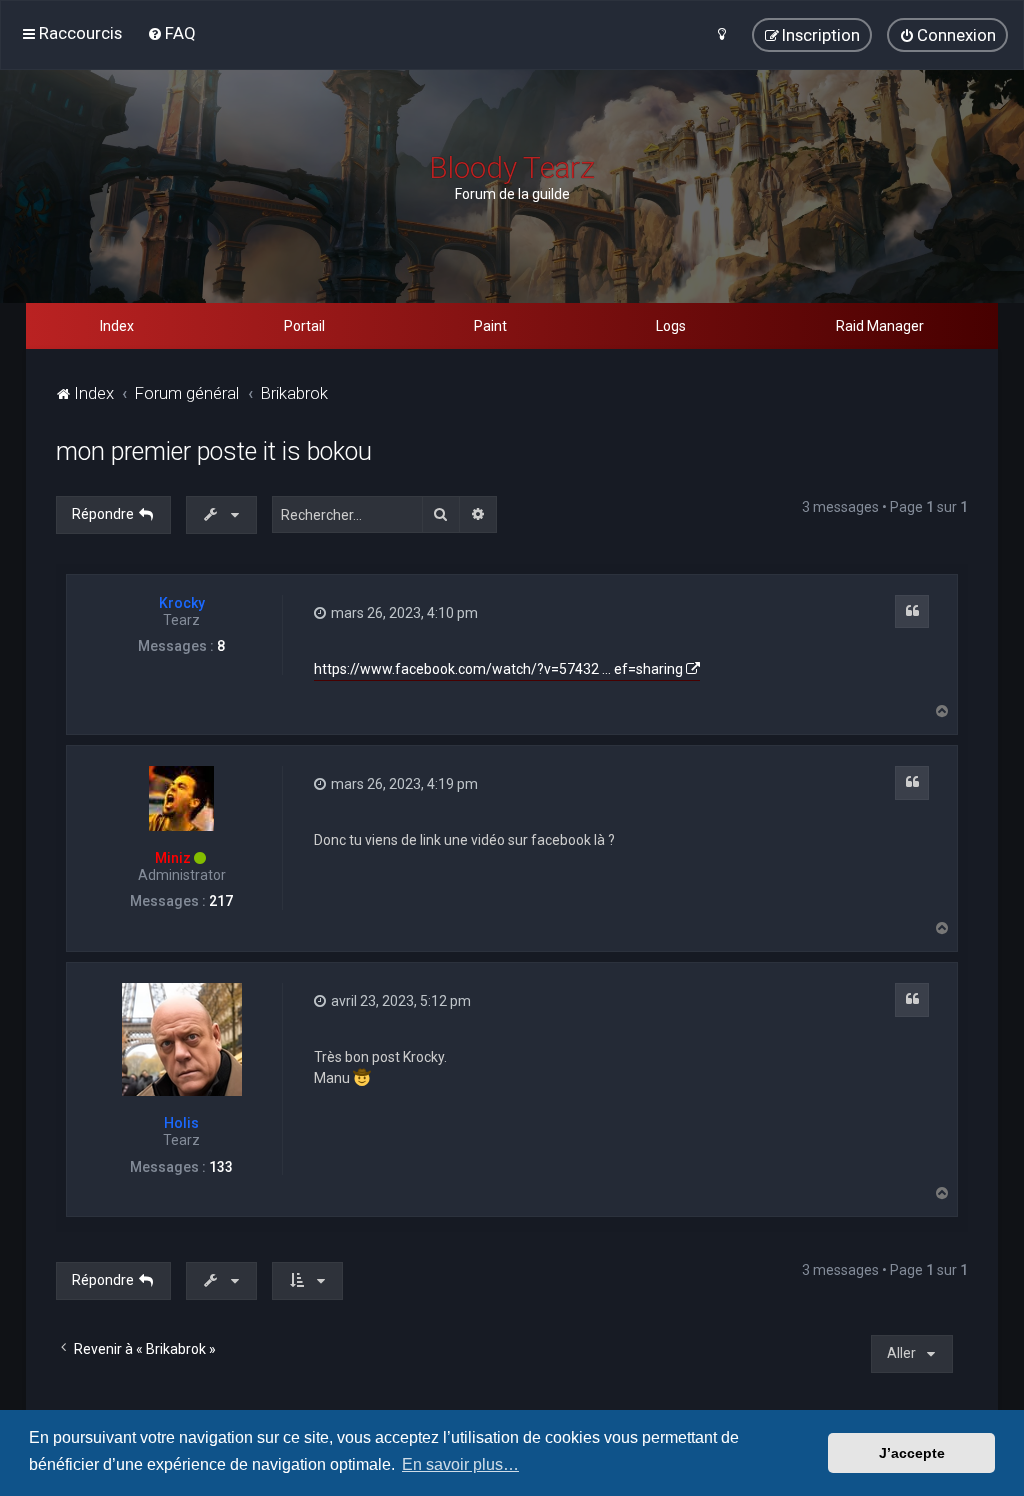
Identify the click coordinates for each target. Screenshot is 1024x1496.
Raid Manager (880, 326)
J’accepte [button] (912, 1453)
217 (221, 901)
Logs (671, 326)
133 (221, 1167)
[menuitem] (171, 33)
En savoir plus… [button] (460, 1464)
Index (117, 326)
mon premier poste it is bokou (214, 451)
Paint (490, 326)
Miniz (173, 858)
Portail (304, 326)
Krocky (182, 603)
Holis (181, 1123)
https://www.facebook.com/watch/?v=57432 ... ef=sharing (498, 669)
